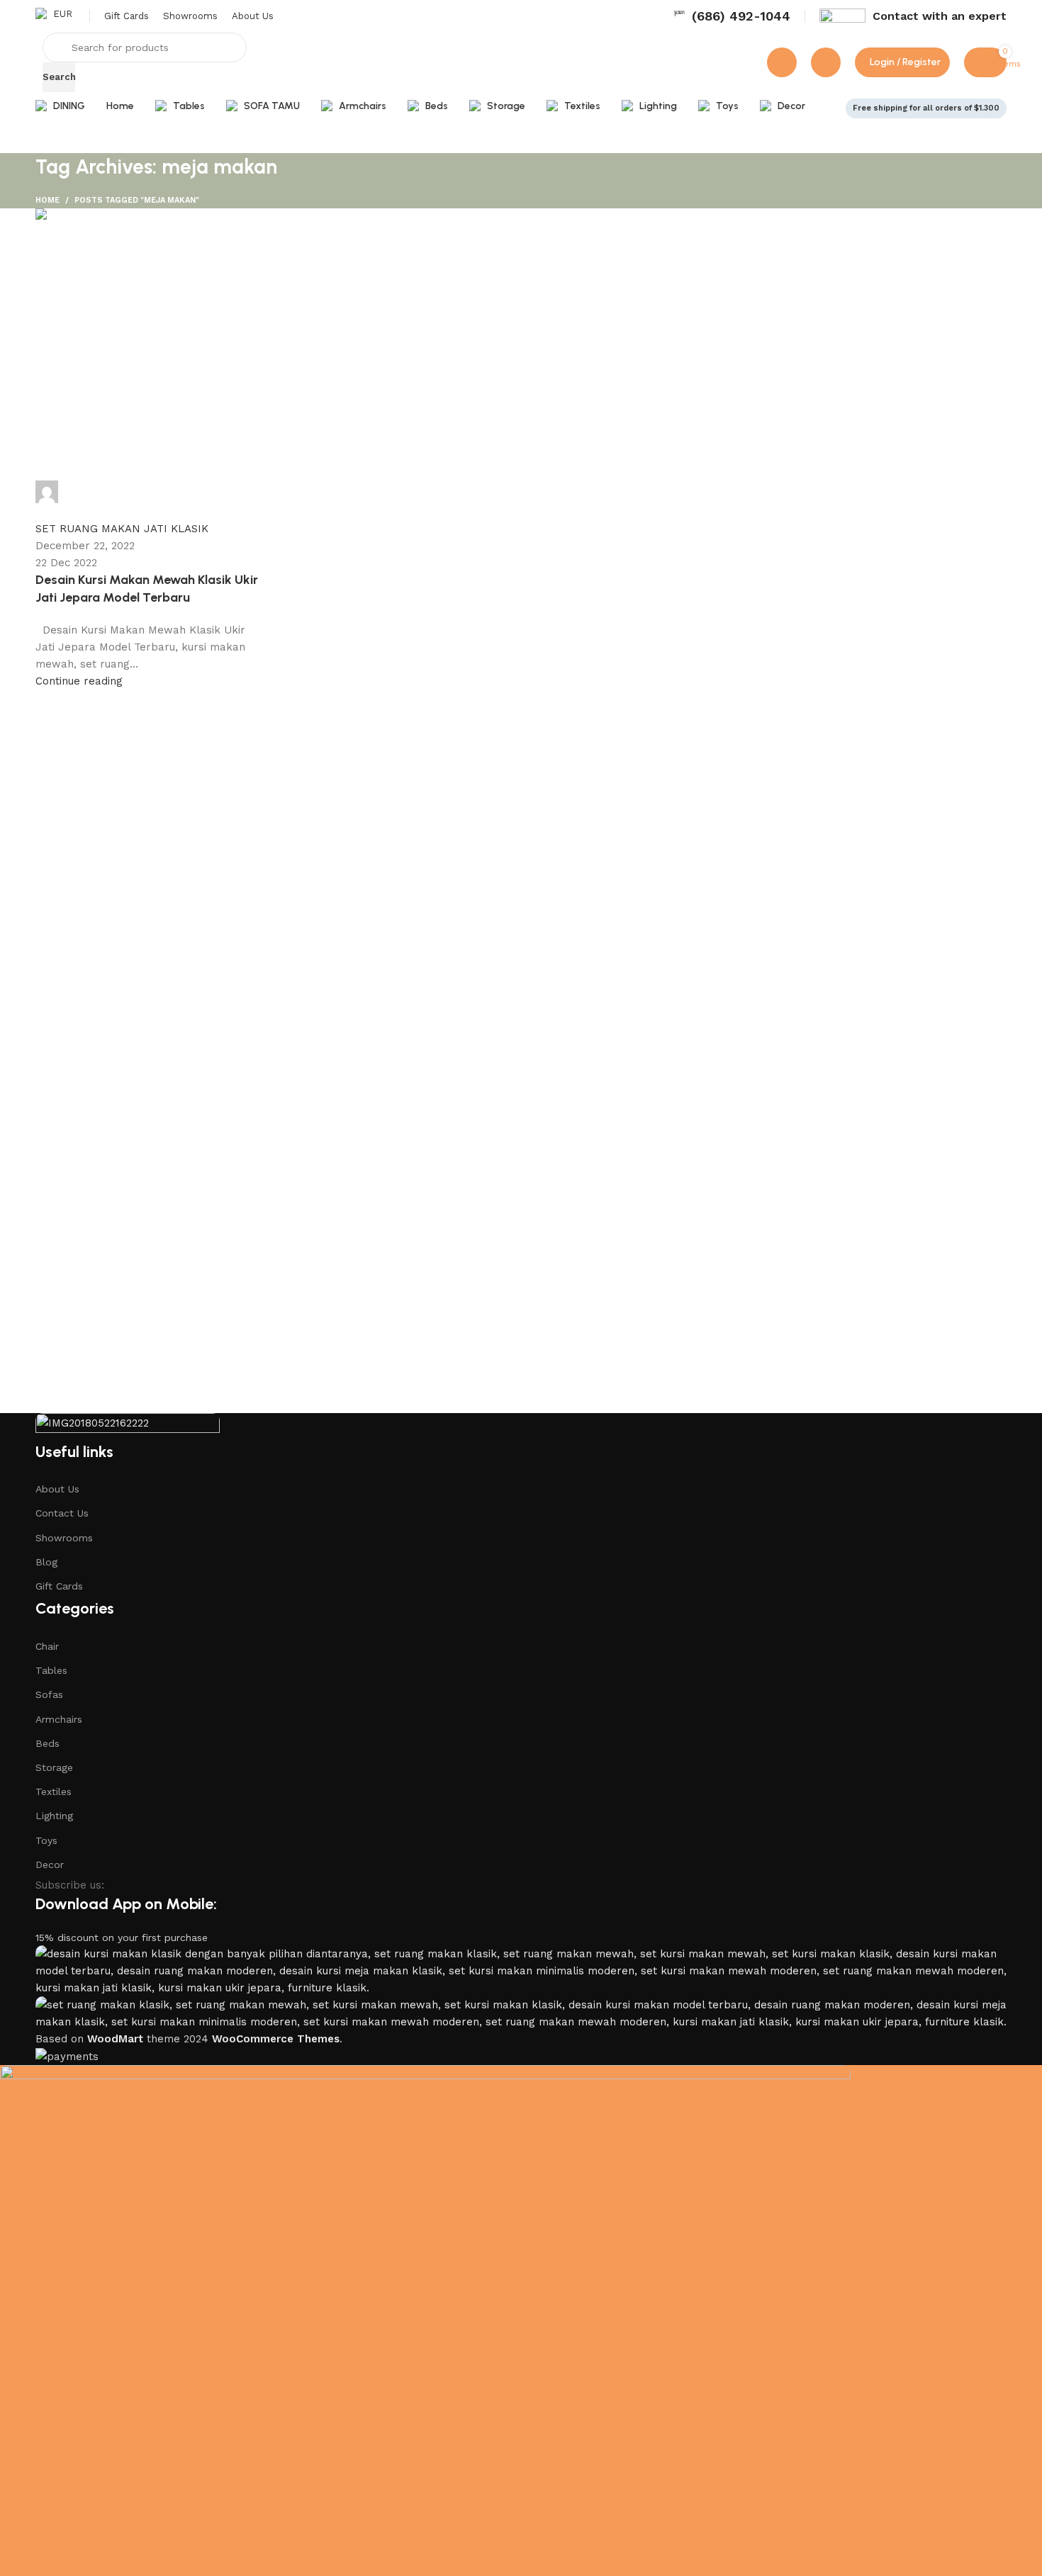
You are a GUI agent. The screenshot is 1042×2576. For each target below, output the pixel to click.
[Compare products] (782, 62)
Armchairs (59, 1719)
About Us (57, 1489)
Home (47, 200)
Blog (46, 1562)
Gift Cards (59, 1586)
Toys (46, 1840)
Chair (47, 1646)
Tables (51, 1670)
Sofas (49, 1694)
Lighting (54, 1816)
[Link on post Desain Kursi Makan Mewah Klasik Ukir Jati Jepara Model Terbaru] (521, 449)
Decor (50, 1864)
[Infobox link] (732, 16)
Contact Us (62, 1513)
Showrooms (64, 1538)
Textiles (54, 1792)
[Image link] (128, 1426)
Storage (54, 1767)
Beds (47, 1743)
